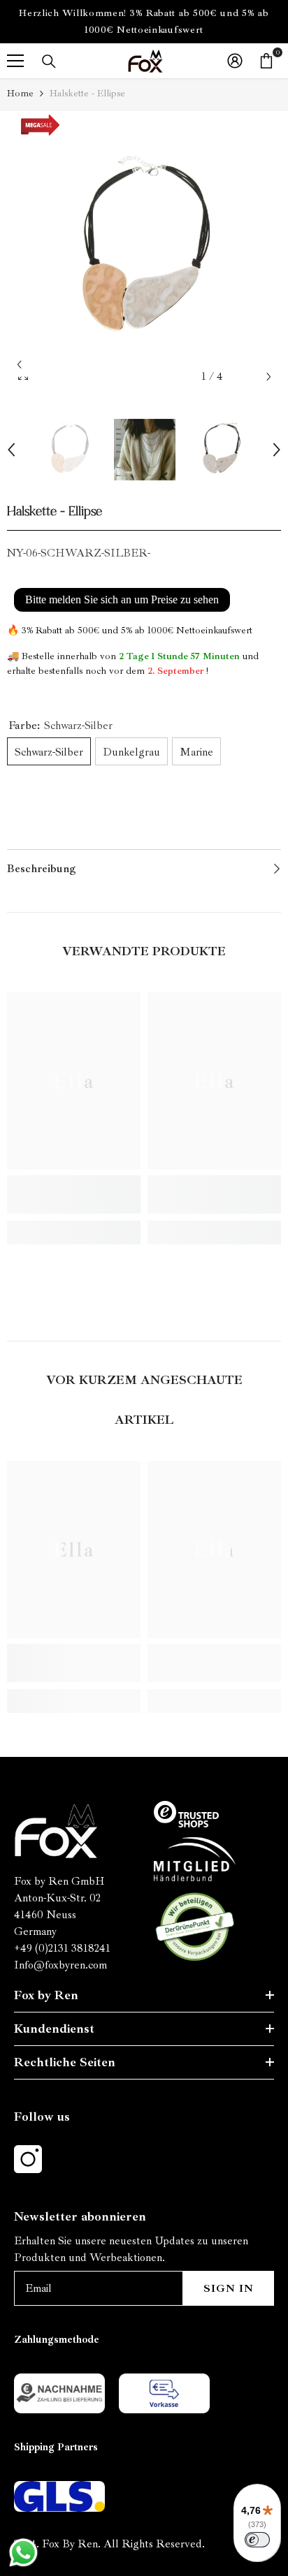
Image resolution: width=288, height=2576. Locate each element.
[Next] (269, 377)
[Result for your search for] (49, 61)
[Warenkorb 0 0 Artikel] (266, 61)
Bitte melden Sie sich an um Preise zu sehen (122, 599)
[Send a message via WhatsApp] (23, 2553)
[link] (74, 1194)
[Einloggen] (235, 61)
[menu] (15, 61)
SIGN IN (229, 2288)
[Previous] (19, 365)
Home (20, 93)
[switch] (257, 2540)
